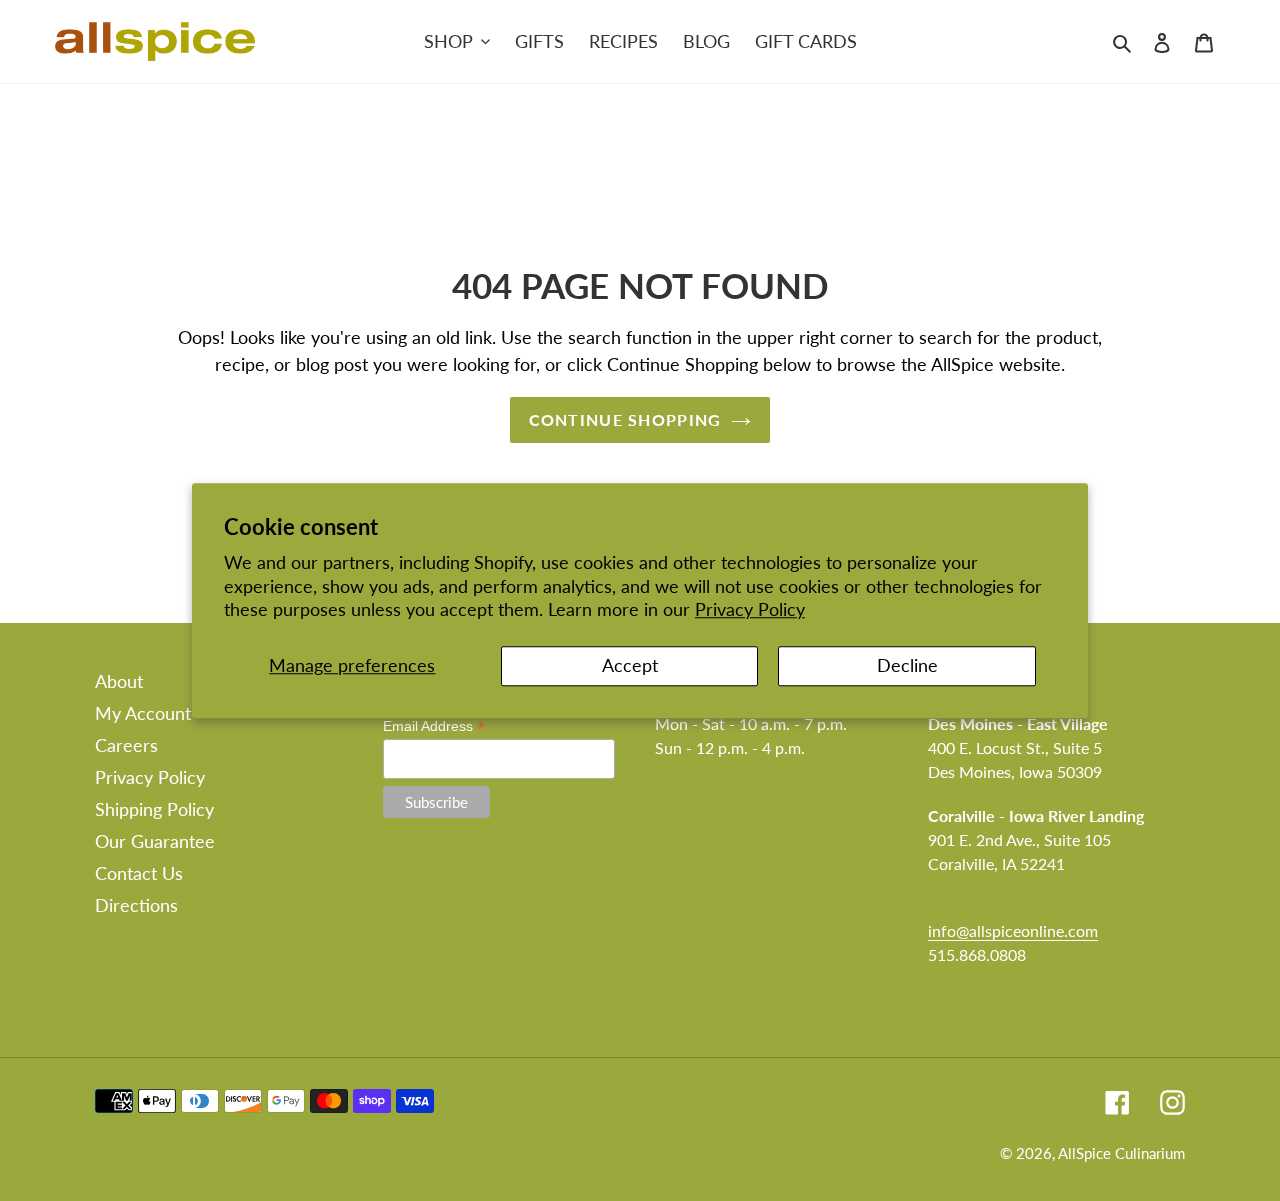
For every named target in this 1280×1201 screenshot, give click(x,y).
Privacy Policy (750, 609)
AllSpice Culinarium (1121, 1153)
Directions (136, 905)
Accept (630, 666)
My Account (143, 713)
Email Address (434, 726)
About (119, 681)
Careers (126, 745)
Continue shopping (625, 419)
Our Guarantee (155, 841)
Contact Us (139, 873)
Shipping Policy (154, 809)
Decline (907, 666)
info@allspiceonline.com (1013, 930)
